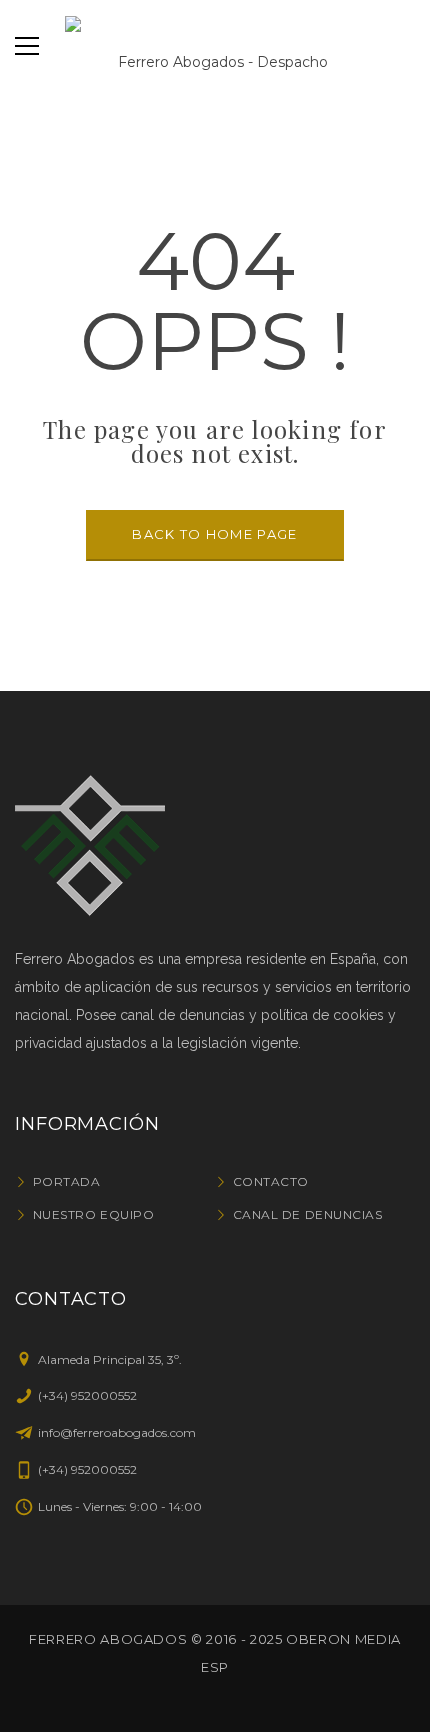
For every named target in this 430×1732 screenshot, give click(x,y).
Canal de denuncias (307, 1214)
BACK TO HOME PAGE (214, 534)
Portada (66, 1181)
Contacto (271, 1181)
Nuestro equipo (93, 1214)
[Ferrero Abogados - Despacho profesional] (215, 46)
